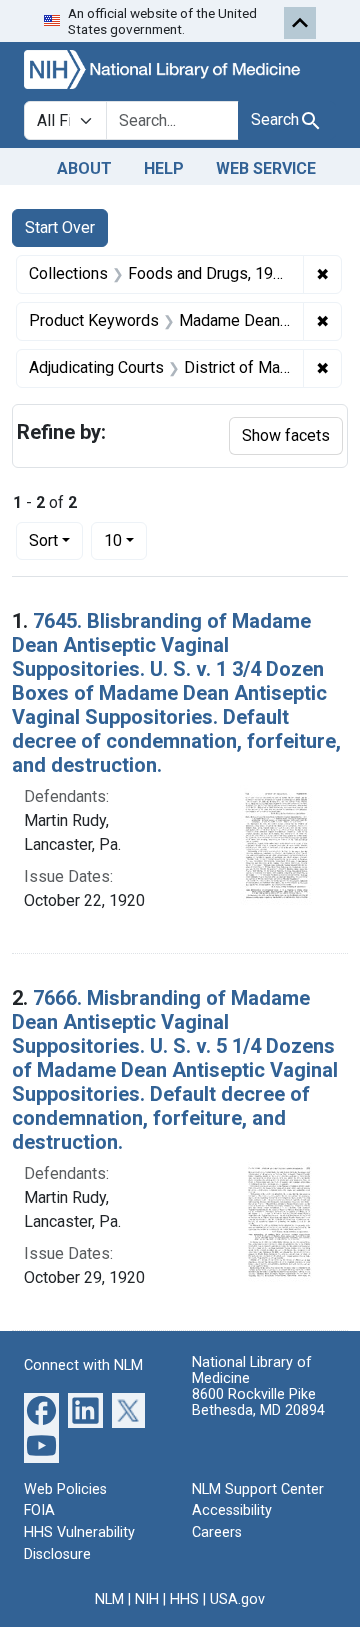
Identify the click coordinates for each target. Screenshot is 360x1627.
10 (125, 540)
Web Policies (65, 1489)
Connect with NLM (83, 1365)
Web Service (266, 168)
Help (164, 168)
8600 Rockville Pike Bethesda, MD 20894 (258, 1402)
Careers (217, 1532)
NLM (109, 1599)
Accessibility (232, 1510)
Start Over (60, 227)
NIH (147, 1599)
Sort (43, 540)
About (84, 168)
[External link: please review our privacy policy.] (41, 1408)
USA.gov (237, 1599)
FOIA (39, 1510)
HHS (184, 1599)
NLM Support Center (258, 1489)
